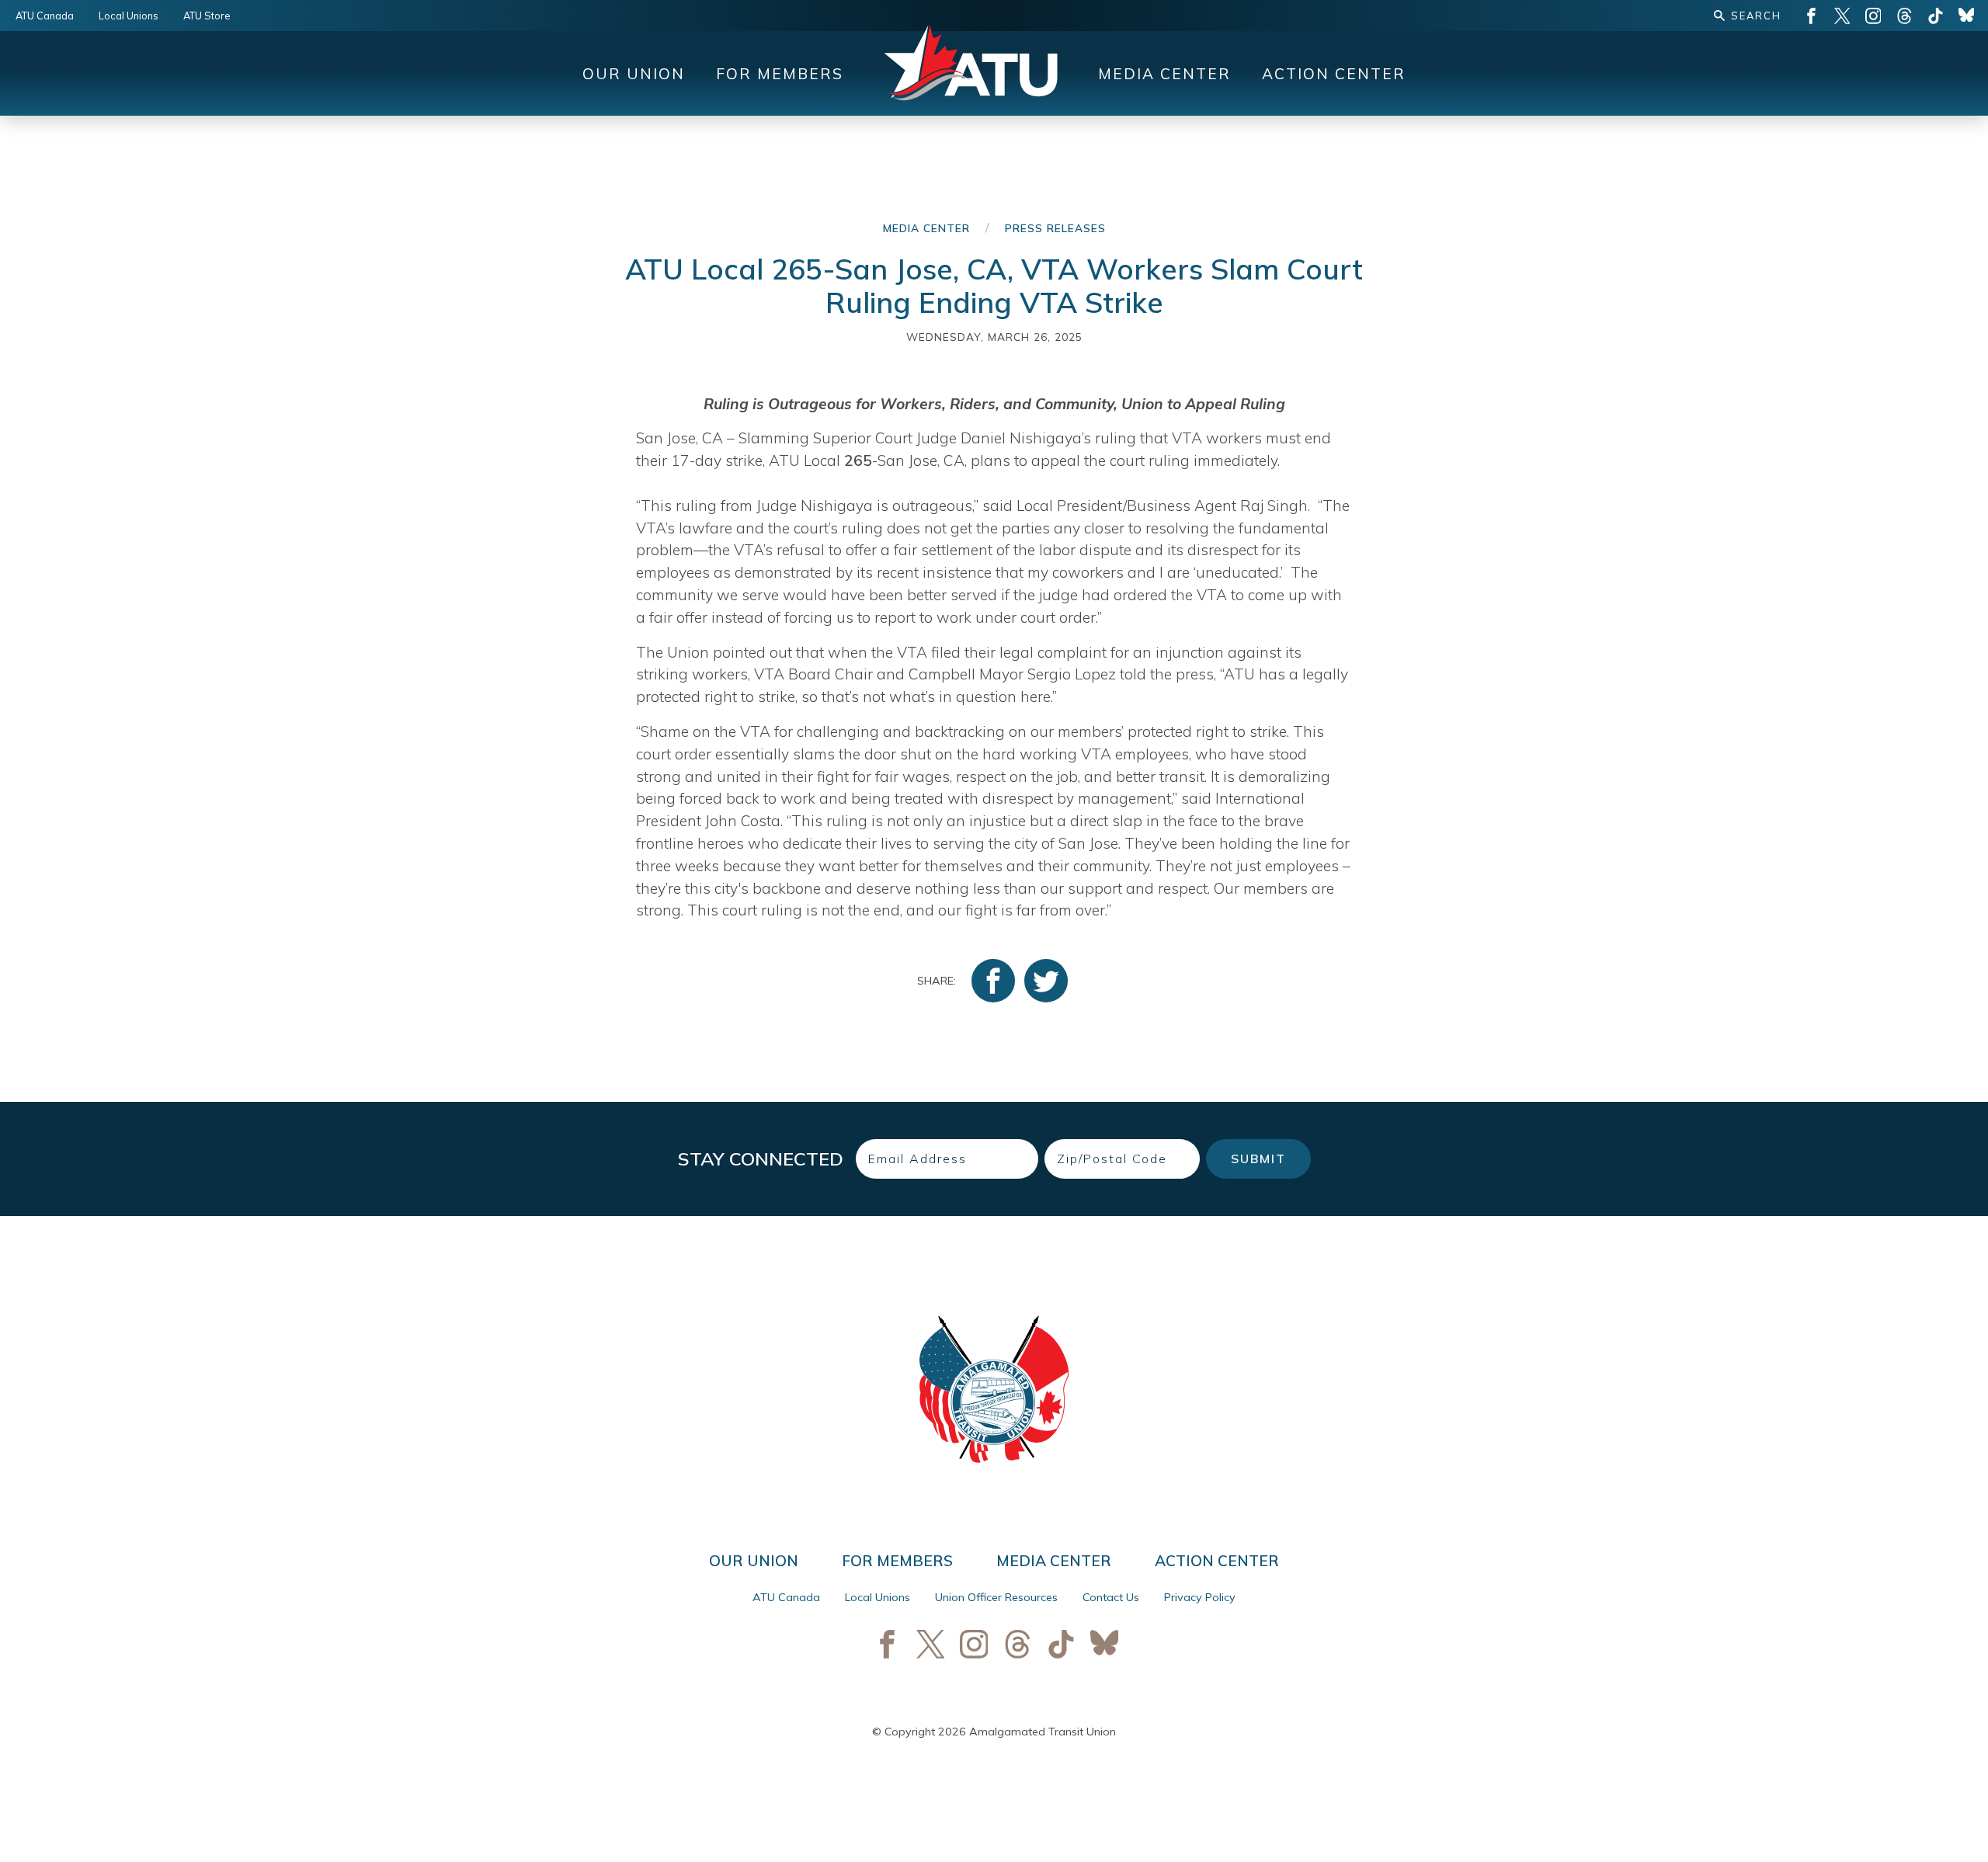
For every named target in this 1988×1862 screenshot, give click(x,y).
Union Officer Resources (996, 1597)
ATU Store (207, 16)
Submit (1258, 1159)
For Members (780, 74)
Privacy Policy (1200, 1597)
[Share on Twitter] (1046, 981)
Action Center (1334, 74)
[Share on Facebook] (993, 981)
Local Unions (129, 16)
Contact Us (1111, 1597)
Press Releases (1055, 228)
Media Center (1164, 74)
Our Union (634, 74)
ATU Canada (45, 16)
